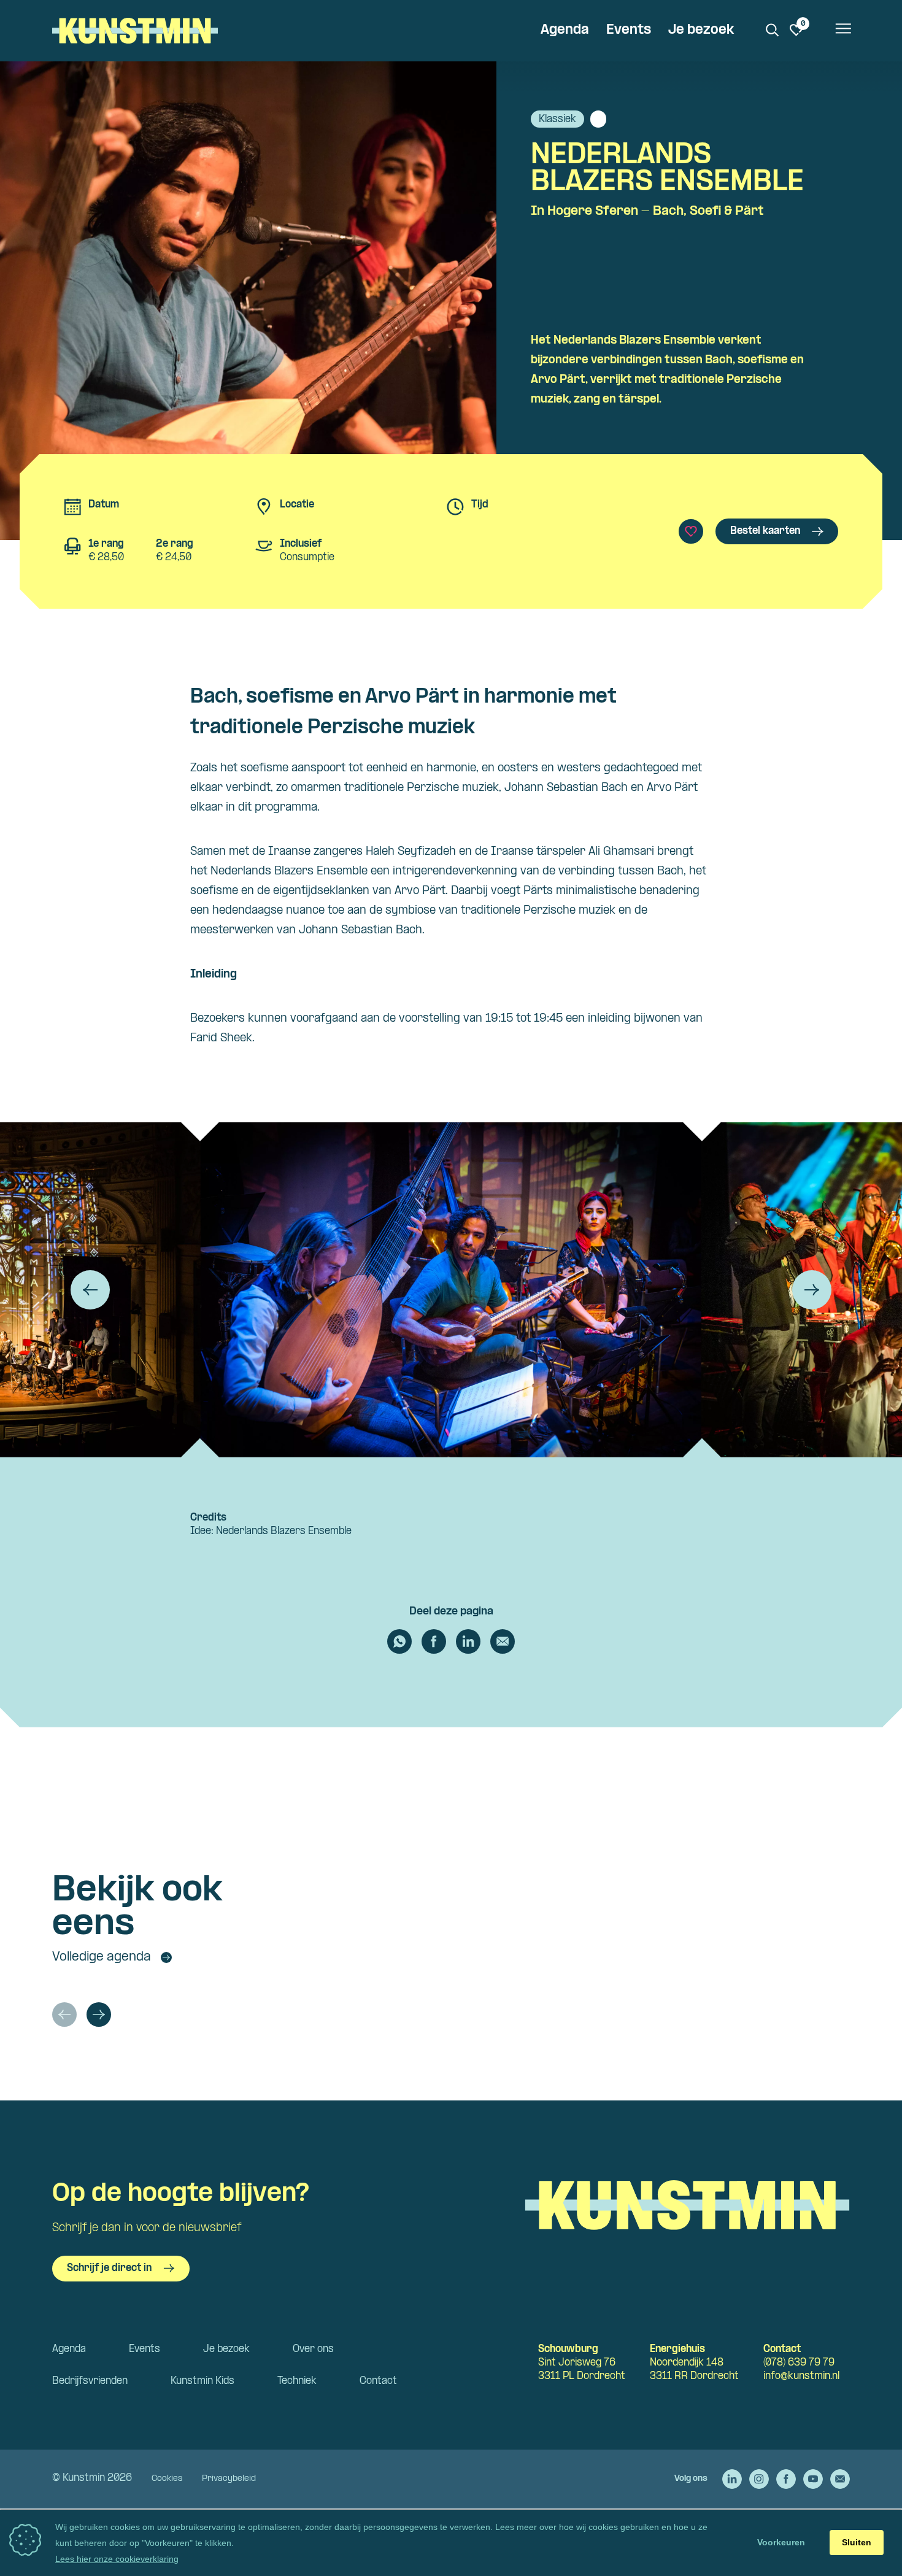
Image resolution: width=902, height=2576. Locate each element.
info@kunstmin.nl (801, 2376)
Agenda (565, 30)
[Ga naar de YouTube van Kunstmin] (813, 2479)
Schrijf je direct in (109, 2268)
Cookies (167, 2479)
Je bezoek (701, 30)
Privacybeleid (229, 2479)
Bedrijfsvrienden (90, 2381)
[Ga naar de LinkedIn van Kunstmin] (732, 2479)
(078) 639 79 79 (799, 2363)
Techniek (297, 2381)
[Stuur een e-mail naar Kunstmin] (840, 2479)
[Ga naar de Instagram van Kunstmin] (759, 2479)
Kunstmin (135, 31)
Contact (378, 2381)
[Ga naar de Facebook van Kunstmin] (786, 2479)
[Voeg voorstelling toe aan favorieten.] (691, 531)
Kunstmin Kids (202, 2381)
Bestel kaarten (765, 531)
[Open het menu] (842, 31)
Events (629, 30)
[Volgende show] (99, 2015)
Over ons (313, 2349)
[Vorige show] (64, 2015)
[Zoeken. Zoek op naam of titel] (773, 30)
